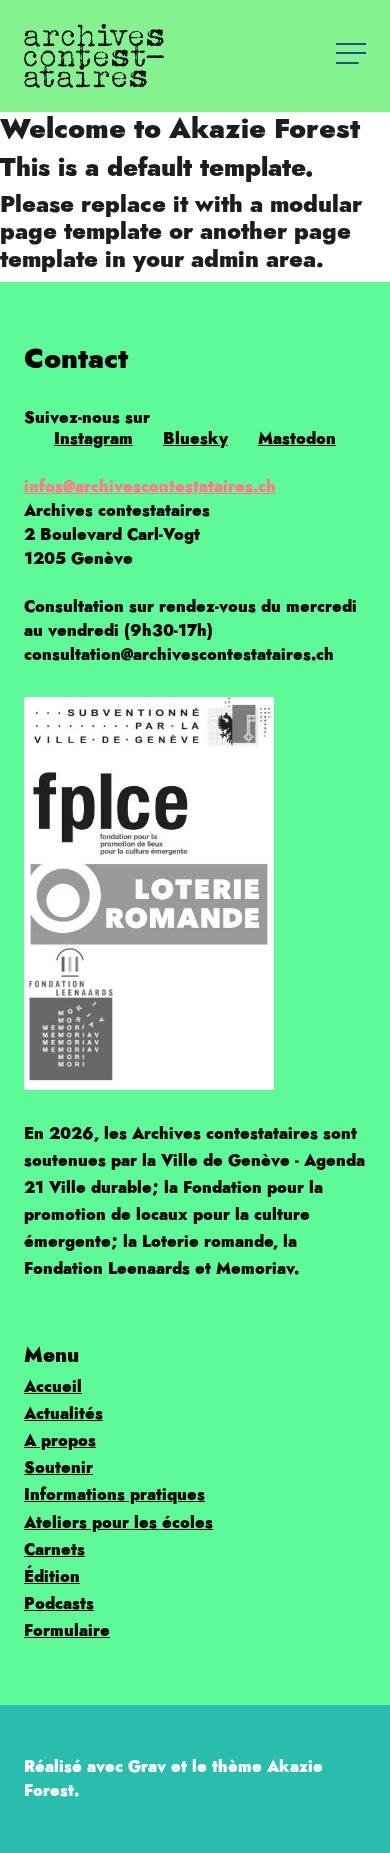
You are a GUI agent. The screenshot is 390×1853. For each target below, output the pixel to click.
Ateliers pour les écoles (118, 1522)
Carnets (54, 1549)
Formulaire (67, 1630)
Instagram (93, 438)
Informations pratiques (114, 1494)
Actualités (63, 1413)
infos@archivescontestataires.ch (150, 486)
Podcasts (59, 1603)
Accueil (53, 1386)
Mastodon (297, 438)
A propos (60, 1440)
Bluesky (195, 438)
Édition (52, 1576)
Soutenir (58, 1467)
